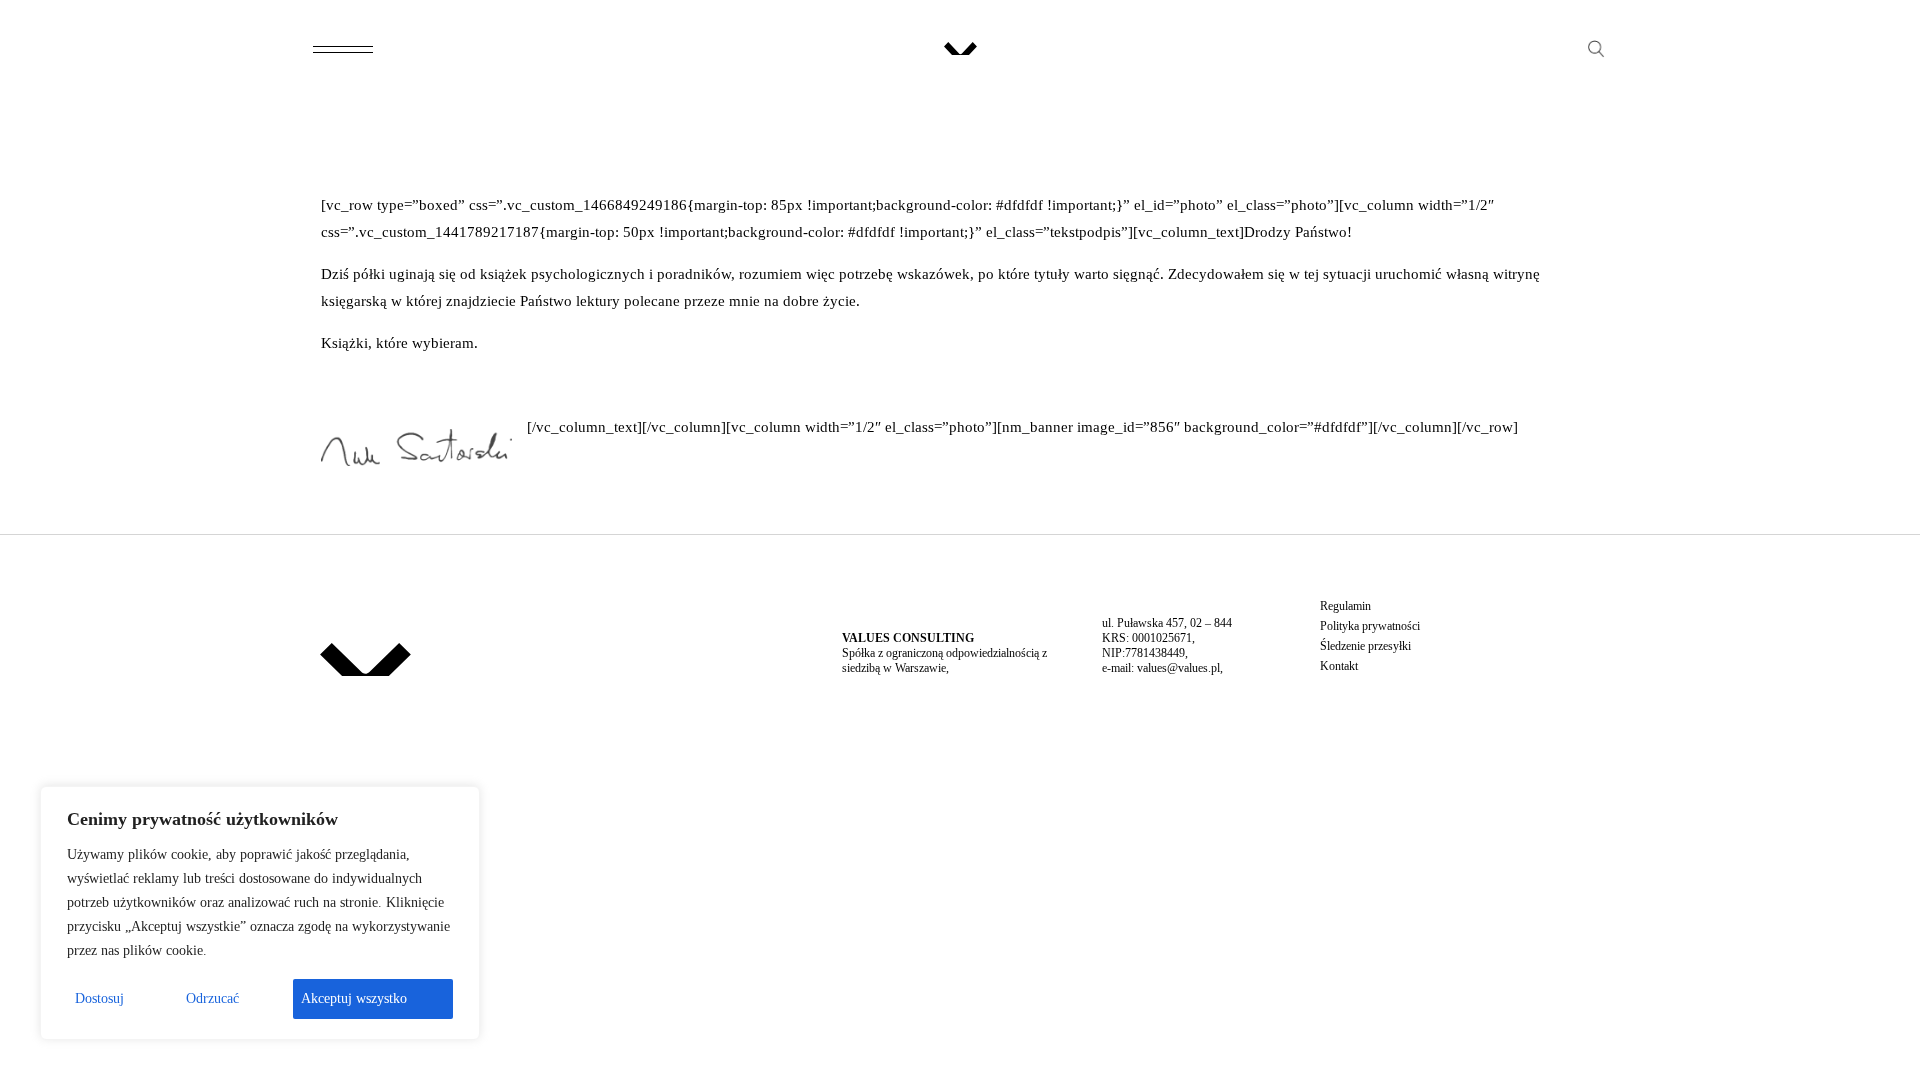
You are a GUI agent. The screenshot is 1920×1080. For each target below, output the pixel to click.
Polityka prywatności (1370, 626)
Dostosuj (99, 998)
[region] (260, 913)
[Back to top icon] (1824, 1039)
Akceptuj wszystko (354, 998)
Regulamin (1345, 606)
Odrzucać (212, 998)
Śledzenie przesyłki (1365, 646)
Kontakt (1339, 666)
